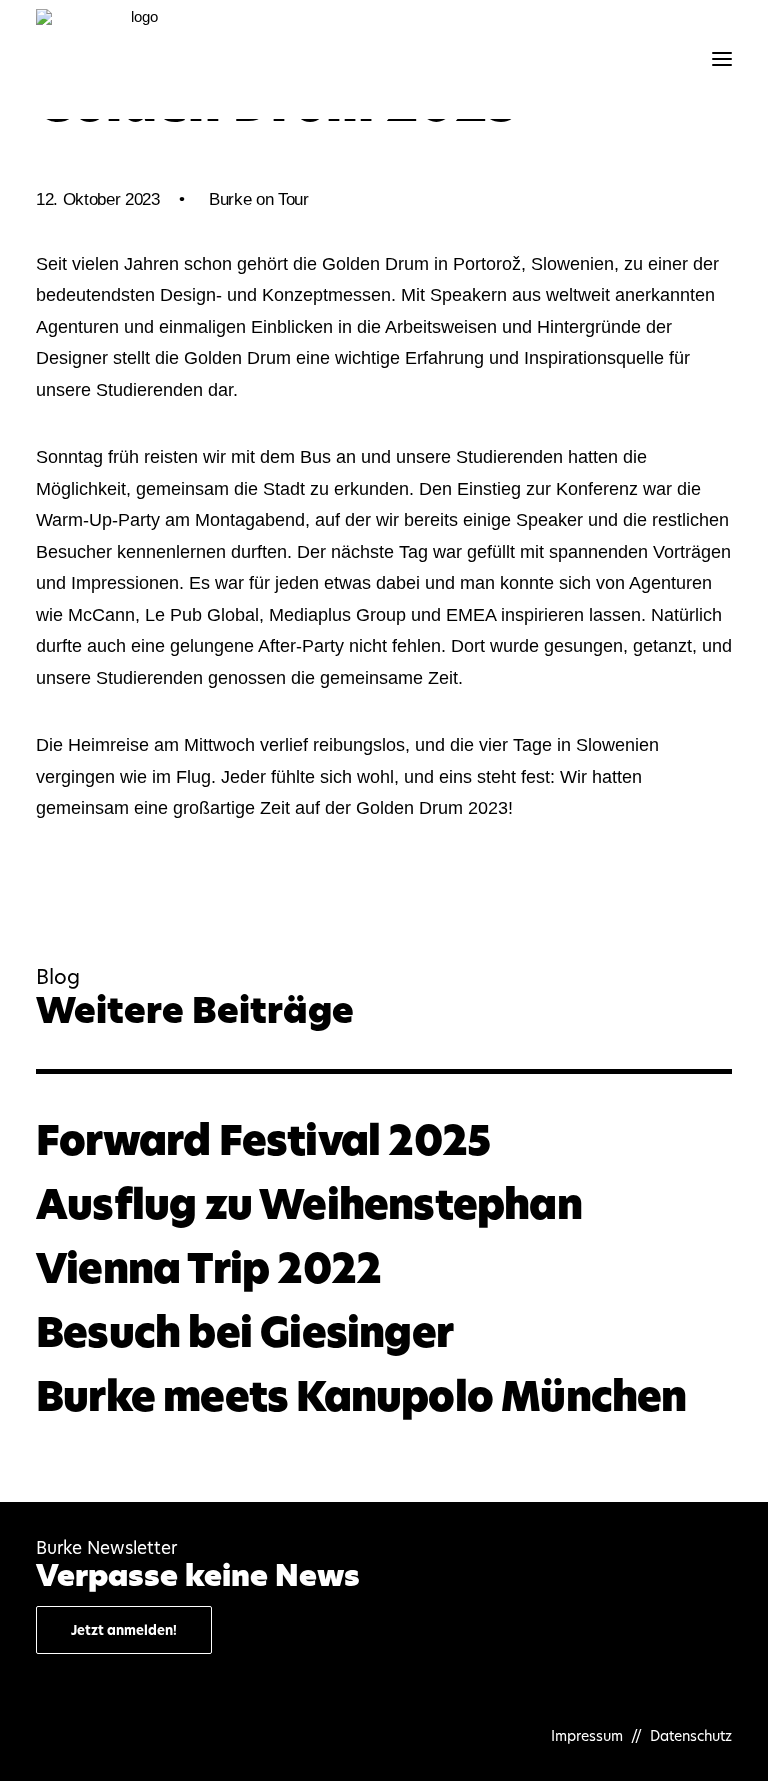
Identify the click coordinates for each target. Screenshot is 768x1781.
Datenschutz (691, 1735)
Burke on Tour (259, 199)
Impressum (589, 1735)
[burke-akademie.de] (136, 59)
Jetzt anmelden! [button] (124, 1630)
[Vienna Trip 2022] (384, 1268)
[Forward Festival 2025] (384, 1140)
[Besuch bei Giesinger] (384, 1332)
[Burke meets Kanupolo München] (384, 1396)
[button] (722, 59)
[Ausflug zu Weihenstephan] (384, 1204)
